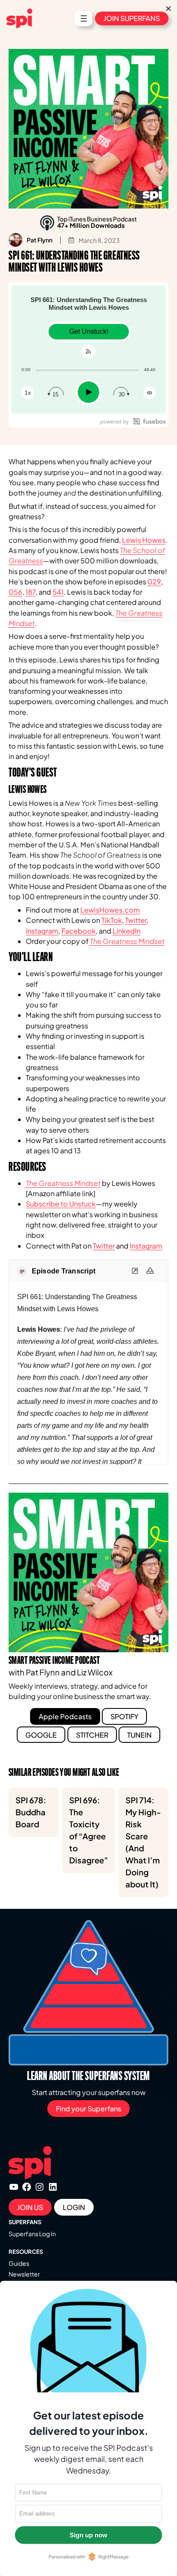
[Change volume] (150, 393)
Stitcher (92, 1735)
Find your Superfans (88, 2109)
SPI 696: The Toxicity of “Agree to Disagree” (89, 1830)
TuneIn (139, 1735)
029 (154, 582)
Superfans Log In (32, 2234)
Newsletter (24, 2274)
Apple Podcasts (65, 1716)
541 (58, 592)
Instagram (42, 931)
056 (15, 592)
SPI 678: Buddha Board (31, 1812)
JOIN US (30, 2207)
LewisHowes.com (110, 910)
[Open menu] (84, 18)
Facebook (79, 931)
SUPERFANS (25, 2222)
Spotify (124, 1716)
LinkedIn (127, 931)
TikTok (112, 920)
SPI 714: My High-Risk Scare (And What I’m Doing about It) (143, 1842)
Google (41, 1735)
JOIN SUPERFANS (132, 18)
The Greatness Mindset (127, 941)
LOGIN (74, 2207)
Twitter (136, 920)
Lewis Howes (144, 540)
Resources (26, 2252)
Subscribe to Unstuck (61, 1204)
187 (31, 592)
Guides (19, 2263)
